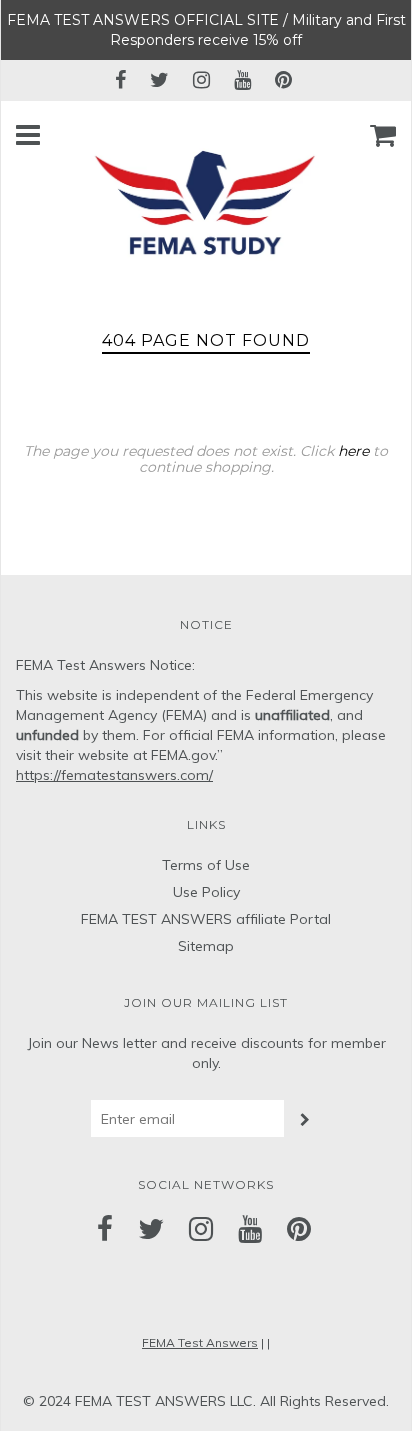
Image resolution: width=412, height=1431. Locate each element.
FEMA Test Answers (200, 1342)
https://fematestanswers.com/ (114, 775)
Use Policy (206, 892)
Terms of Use (206, 865)
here (353, 451)
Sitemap (206, 946)
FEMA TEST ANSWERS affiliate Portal (206, 919)
